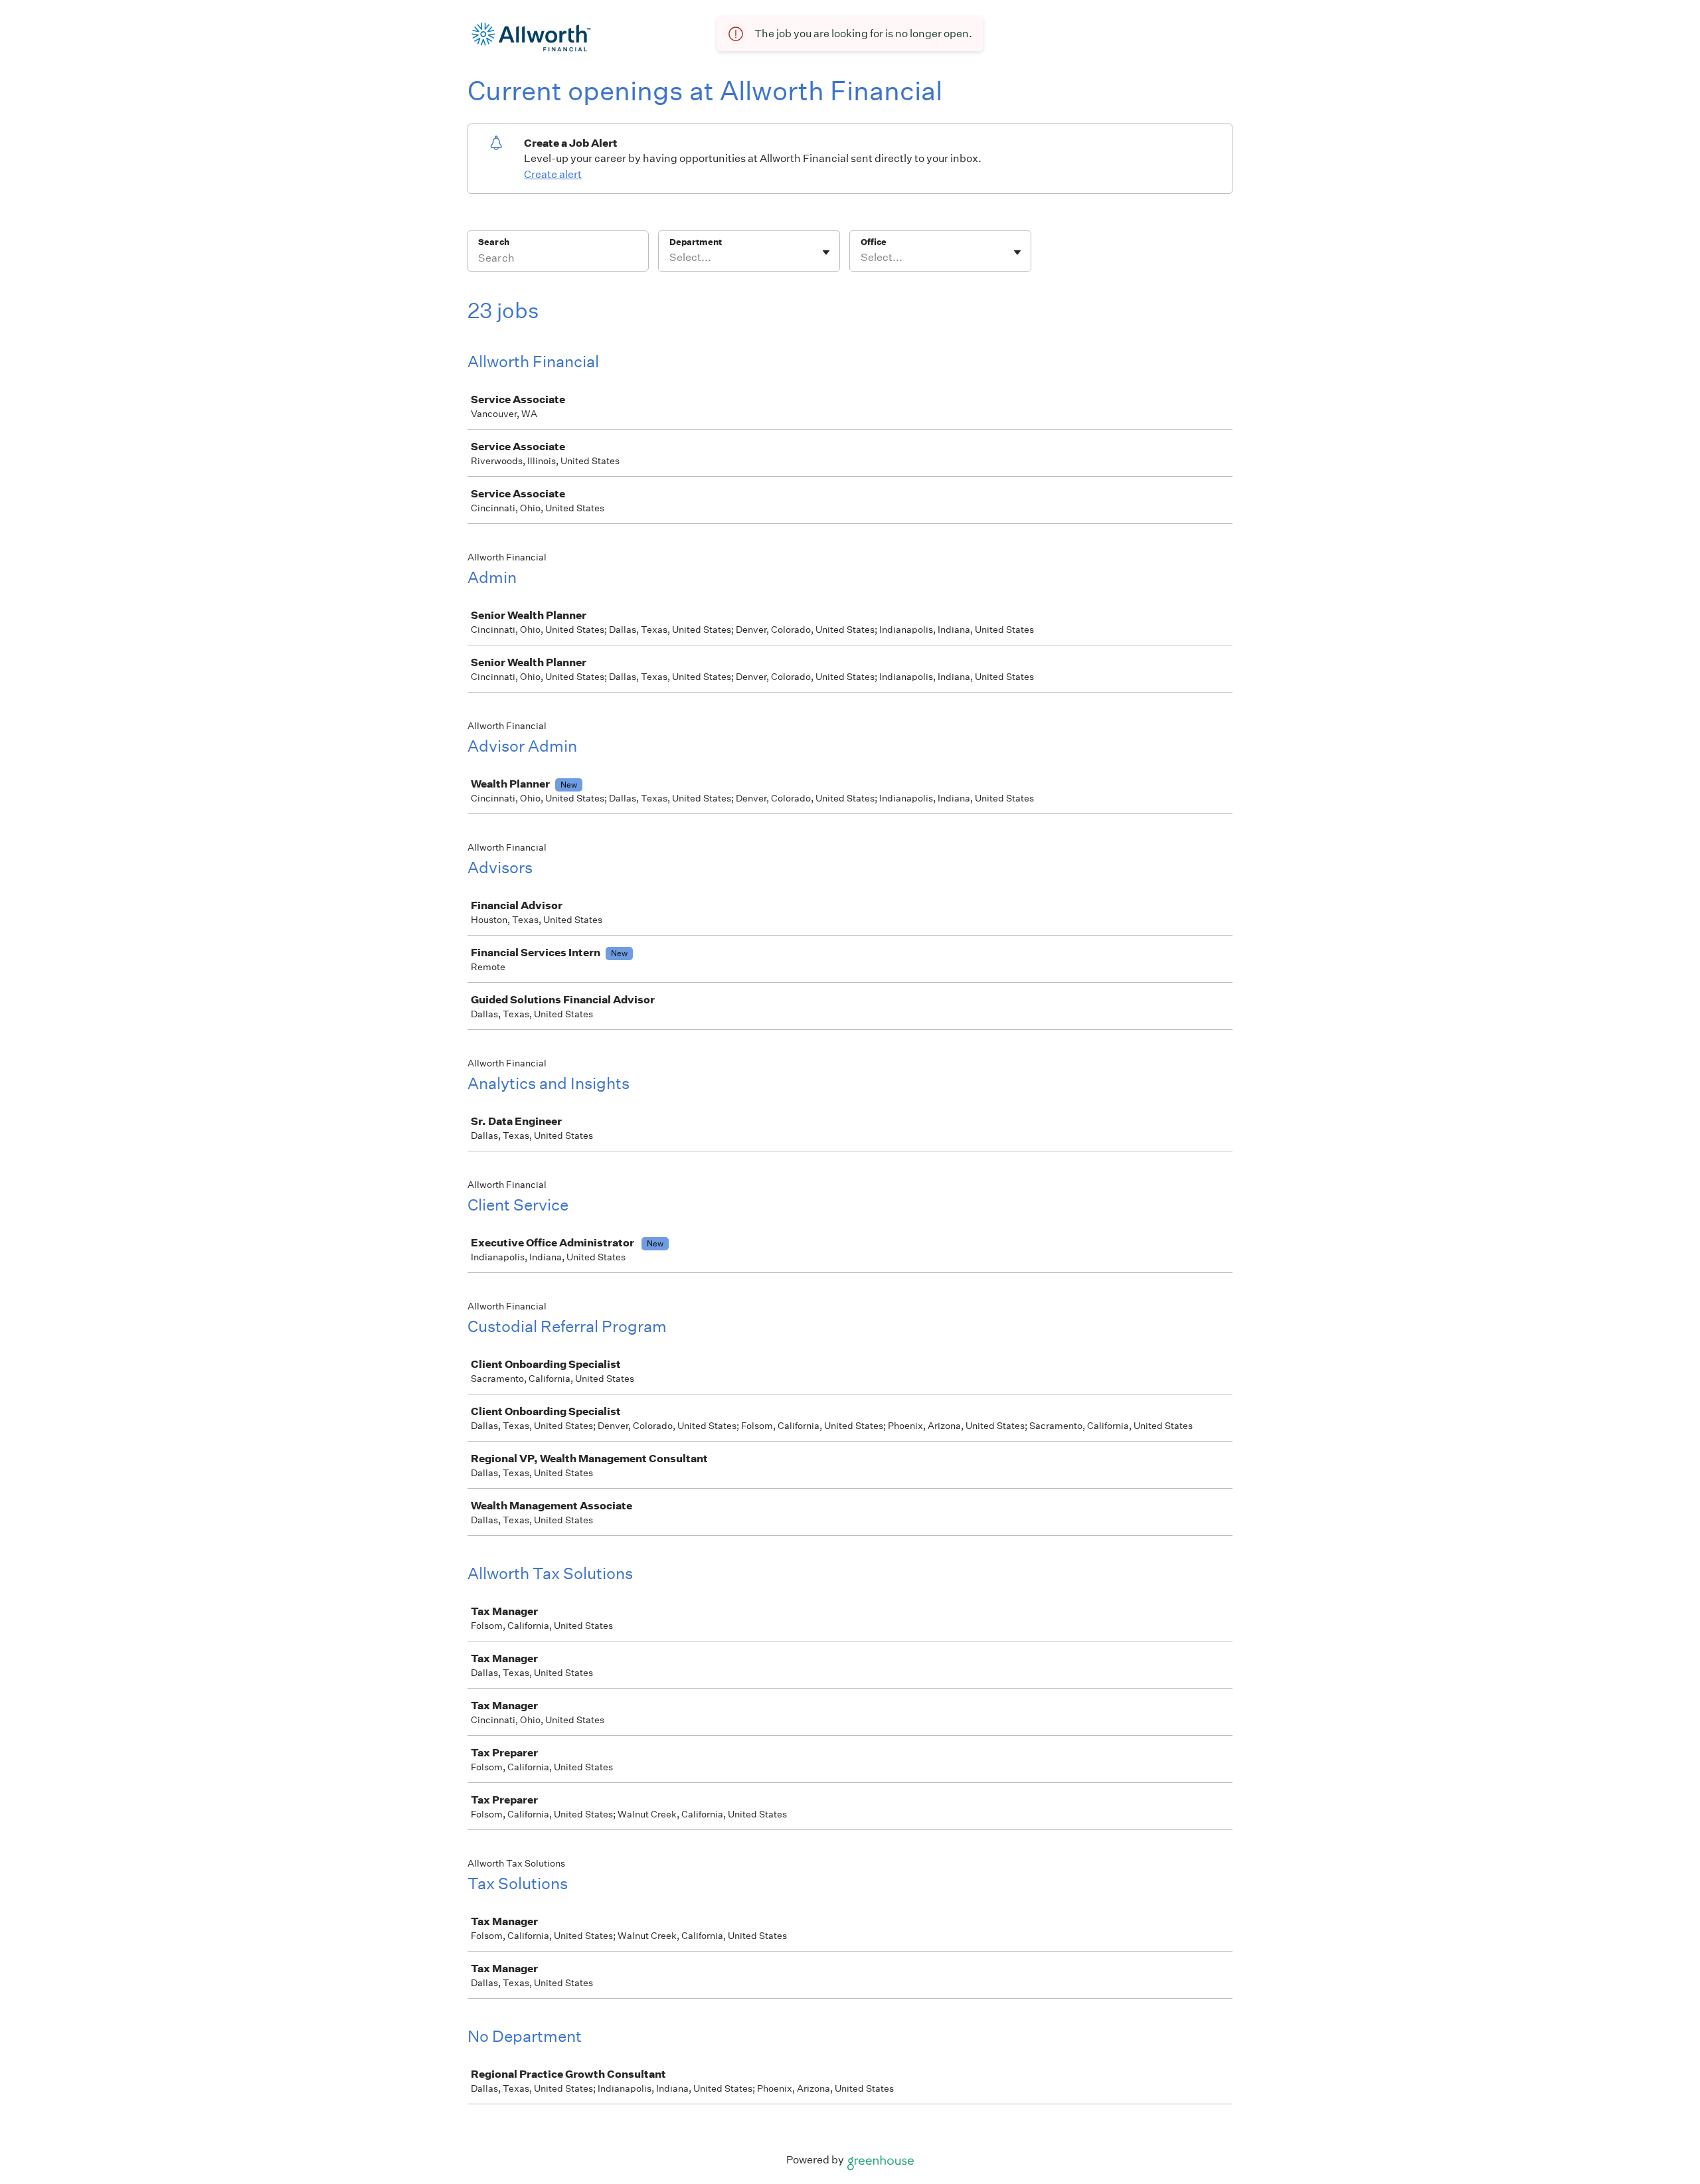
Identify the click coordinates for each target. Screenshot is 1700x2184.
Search (494, 242)
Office (874, 242)
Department (696, 242)
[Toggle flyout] (826, 252)
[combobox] (670, 258)
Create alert (553, 174)
